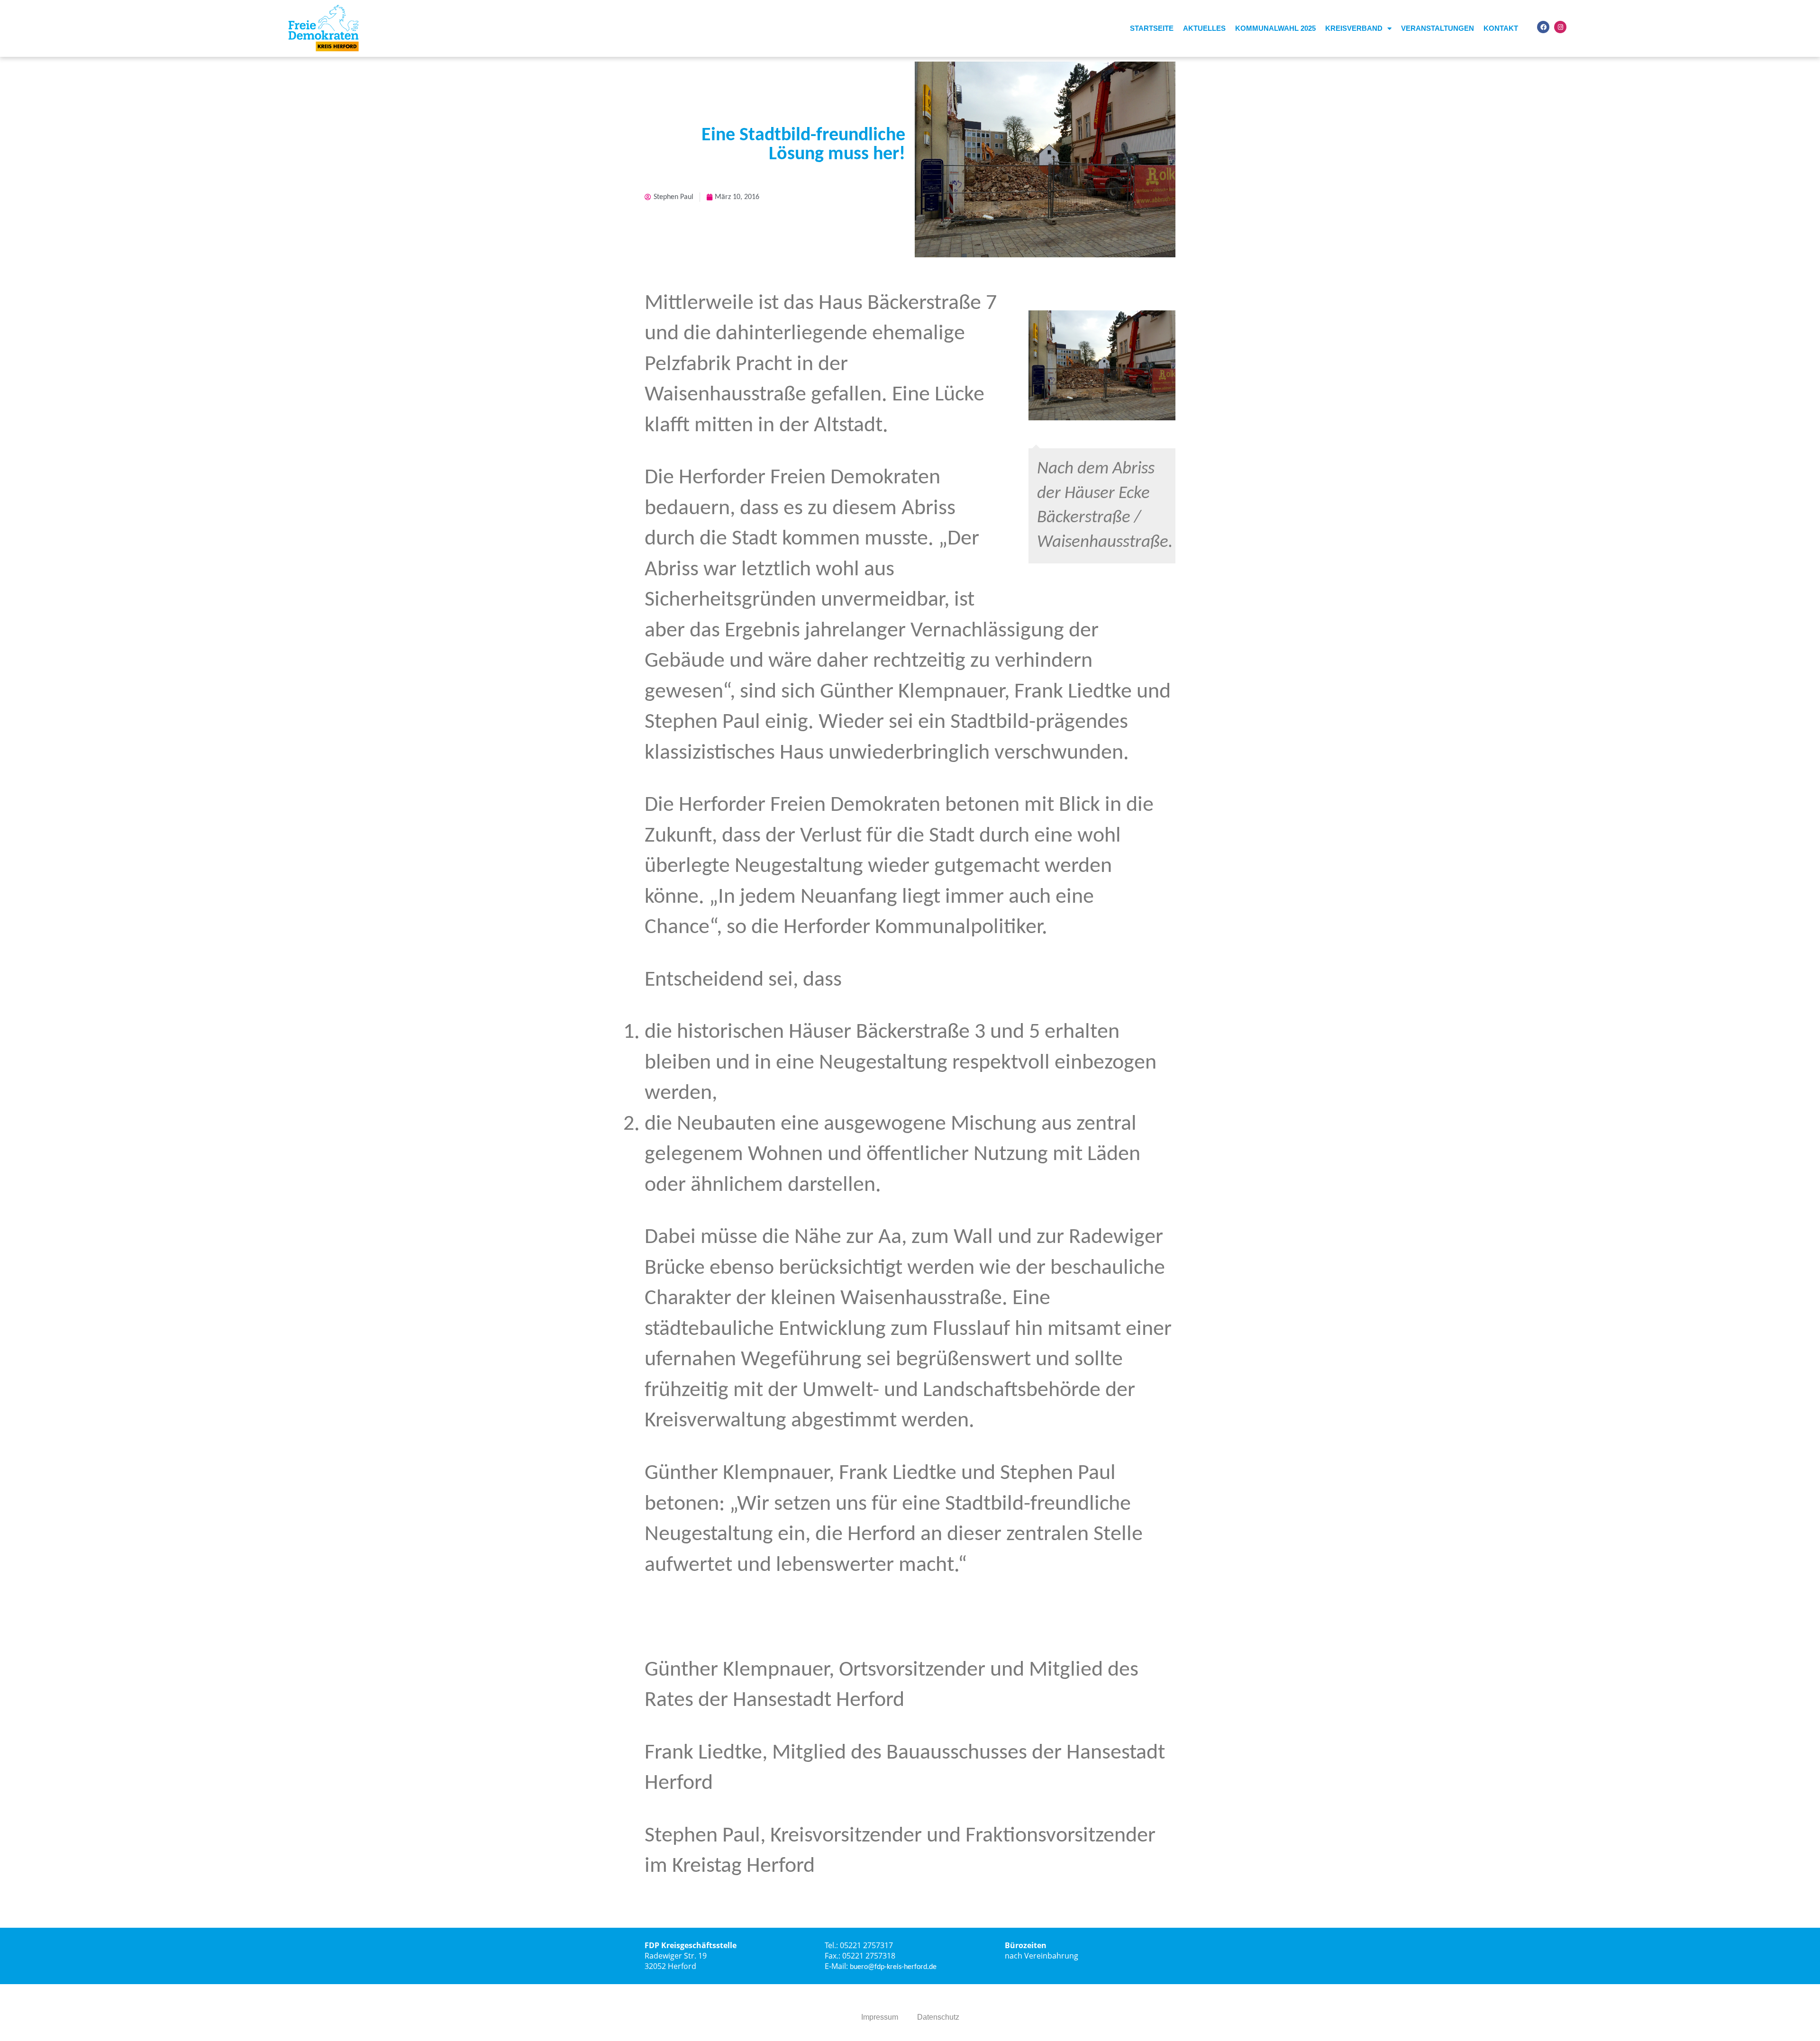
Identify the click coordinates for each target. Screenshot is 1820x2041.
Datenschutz (938, 2017)
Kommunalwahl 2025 (1275, 28)
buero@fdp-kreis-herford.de (893, 1967)
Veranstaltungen (1438, 28)
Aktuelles (1204, 28)
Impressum (880, 2017)
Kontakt (1501, 28)
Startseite (1152, 28)
